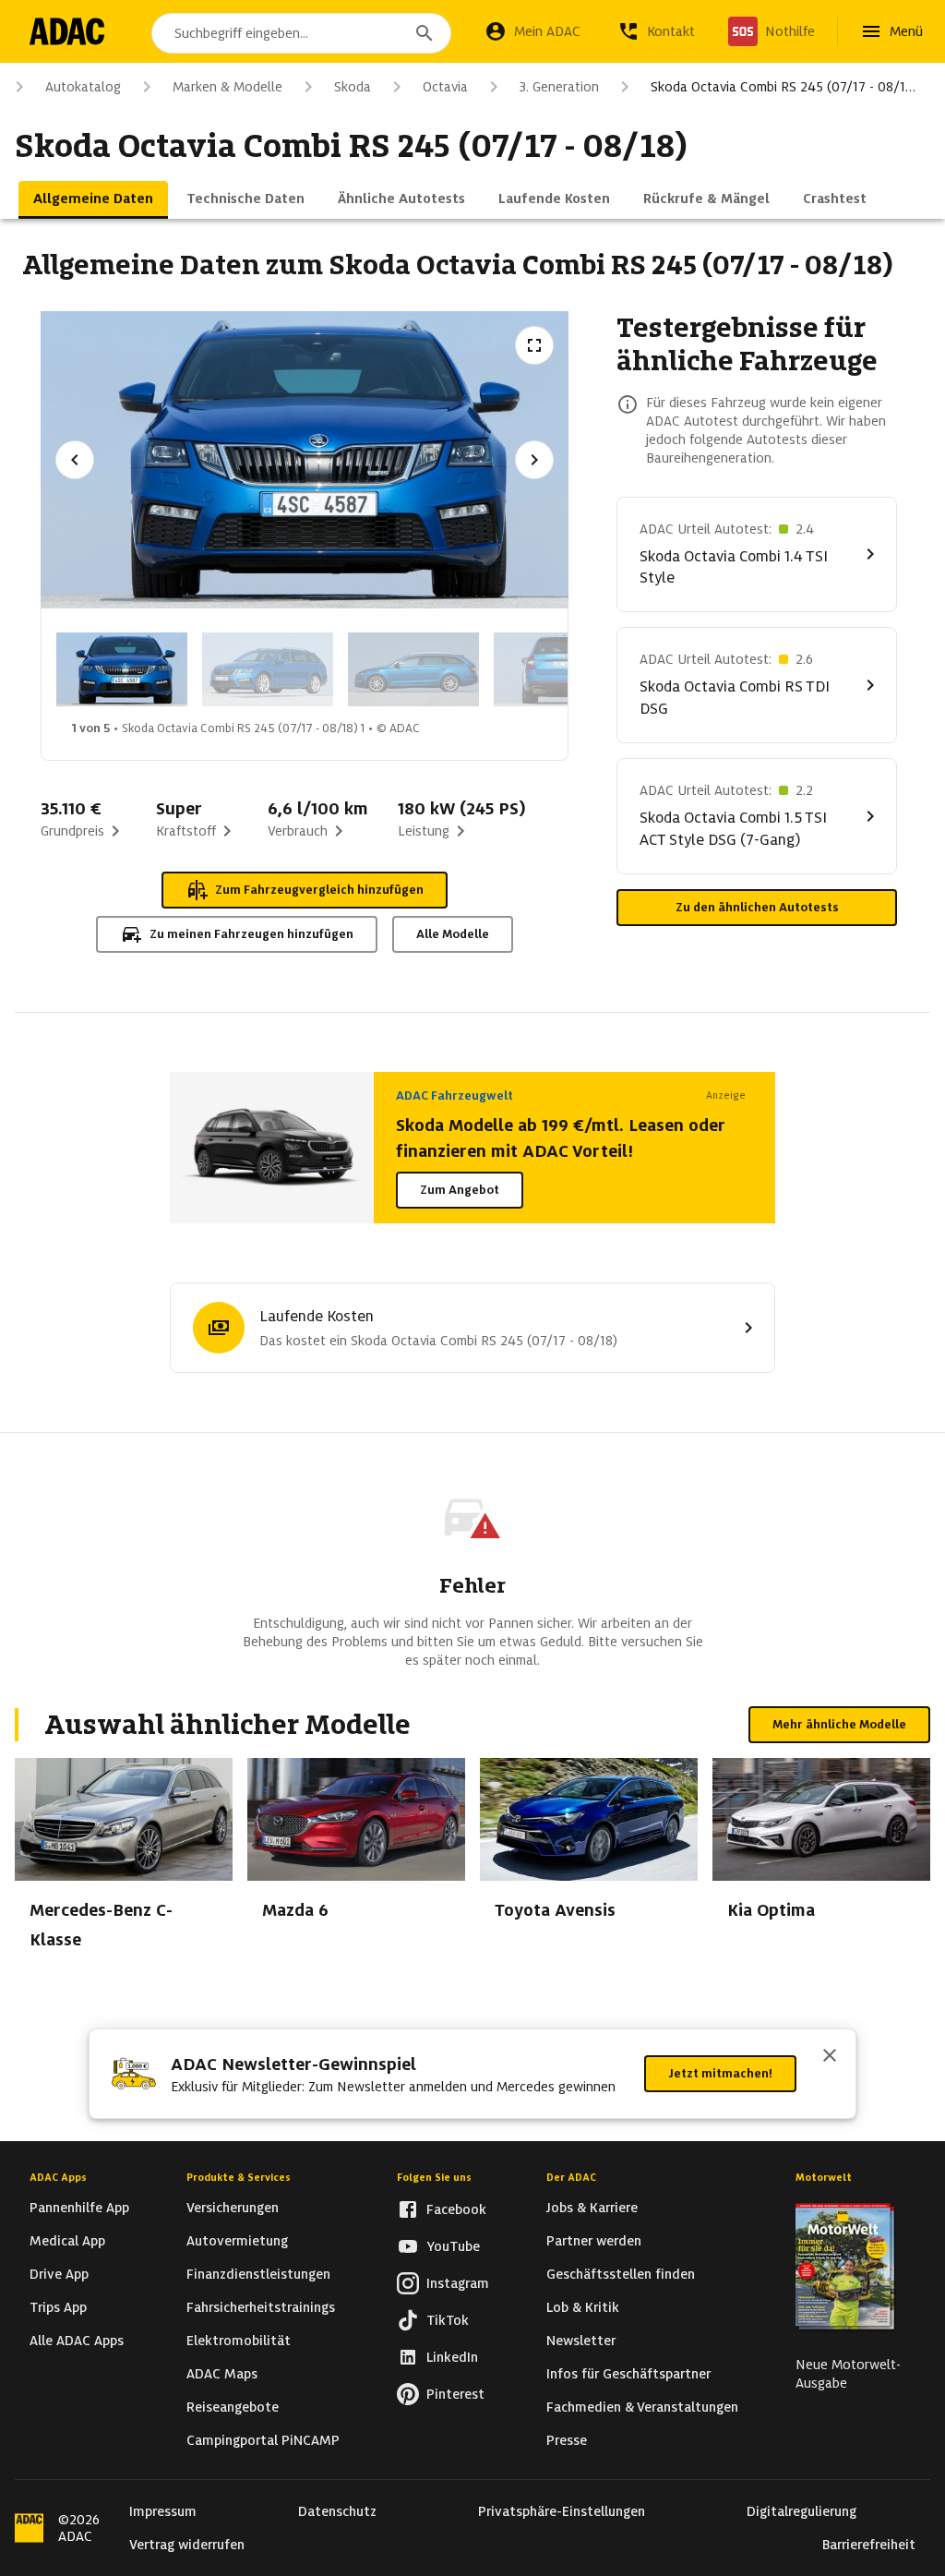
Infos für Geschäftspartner (628, 2374)
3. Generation (559, 87)
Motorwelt (824, 2177)
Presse (567, 2440)
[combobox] (301, 33)
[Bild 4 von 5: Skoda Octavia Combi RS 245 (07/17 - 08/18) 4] (559, 669)
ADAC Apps (58, 2177)
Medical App (67, 2241)
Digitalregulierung (801, 2511)
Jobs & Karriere (592, 2208)
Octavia (445, 87)
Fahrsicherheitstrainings (261, 2307)
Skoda (353, 87)
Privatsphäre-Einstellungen (562, 2511)
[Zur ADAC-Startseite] (67, 31)
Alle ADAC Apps (77, 2341)
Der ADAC (571, 2177)
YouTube (453, 2246)
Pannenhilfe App (79, 2208)
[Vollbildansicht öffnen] (534, 345)
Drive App (59, 2274)
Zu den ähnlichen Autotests (757, 907)
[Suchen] (425, 33)
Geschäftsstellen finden (621, 2274)
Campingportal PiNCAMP (263, 2440)
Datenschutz (337, 2511)
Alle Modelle (453, 934)
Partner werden (594, 2241)
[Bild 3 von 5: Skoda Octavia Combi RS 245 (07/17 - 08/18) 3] (413, 669)
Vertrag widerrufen (187, 2545)
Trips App (58, 2307)
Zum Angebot (460, 1190)
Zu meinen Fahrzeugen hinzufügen (251, 934)
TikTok (448, 2320)
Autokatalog (83, 87)
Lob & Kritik (583, 2307)
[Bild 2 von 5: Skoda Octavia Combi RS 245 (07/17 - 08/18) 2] (268, 669)
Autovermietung (237, 2241)
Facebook (456, 2209)
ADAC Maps (222, 2374)
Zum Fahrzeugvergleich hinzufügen (319, 890)
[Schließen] (830, 2057)
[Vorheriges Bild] (75, 460)
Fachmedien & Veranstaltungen (642, 2407)
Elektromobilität (239, 2341)
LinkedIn (452, 2357)
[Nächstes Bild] (534, 460)
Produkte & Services (239, 2177)
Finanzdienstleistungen (258, 2274)
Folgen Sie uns (434, 2177)
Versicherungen (233, 2208)
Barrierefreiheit (869, 2545)
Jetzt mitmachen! (720, 2073)
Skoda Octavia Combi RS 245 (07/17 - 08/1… (783, 87)
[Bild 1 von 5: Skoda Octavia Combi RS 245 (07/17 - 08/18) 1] (122, 669)
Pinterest (455, 2394)
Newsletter (581, 2341)
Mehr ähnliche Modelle (839, 1724)
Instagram (458, 2283)
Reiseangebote (233, 2407)
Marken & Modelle (227, 87)
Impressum (163, 2511)
